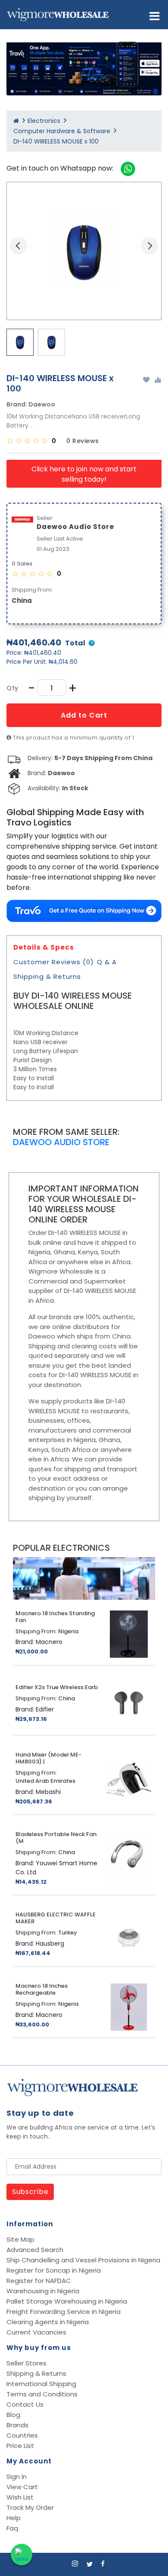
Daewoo (42, 404)
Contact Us (25, 2404)
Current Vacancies (36, 2332)
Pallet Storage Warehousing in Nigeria (67, 2301)
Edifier (45, 1709)
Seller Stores (26, 2363)
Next (149, 246)
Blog (13, 2415)
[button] (154, 16)
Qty (12, 688)
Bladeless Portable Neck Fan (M (56, 1838)
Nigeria (68, 1632)
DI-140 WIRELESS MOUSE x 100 (56, 141)
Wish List (20, 2497)
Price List (20, 2446)
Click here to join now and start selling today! (84, 474)
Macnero (49, 1642)
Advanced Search (35, 2250)
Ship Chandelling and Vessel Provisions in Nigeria (83, 2260)
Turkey (68, 1933)
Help (14, 2518)
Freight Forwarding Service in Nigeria (64, 2312)
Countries (22, 2435)
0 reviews (83, 441)
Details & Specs (44, 947)
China (22, 600)
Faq (12, 2528)
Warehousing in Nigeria (43, 2291)
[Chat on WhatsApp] (22, 2555)
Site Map (20, 2239)
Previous (19, 246)
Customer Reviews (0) (54, 962)
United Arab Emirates (45, 1781)
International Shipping (41, 2384)
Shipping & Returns (47, 976)
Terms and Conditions (42, 2394)
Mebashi (48, 1792)
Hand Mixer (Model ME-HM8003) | (48, 1758)
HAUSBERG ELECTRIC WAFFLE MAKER (56, 1918)
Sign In (17, 2477)
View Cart (22, 2487)
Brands (17, 2425)
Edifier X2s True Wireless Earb (57, 1687)
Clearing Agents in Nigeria (48, 2322)
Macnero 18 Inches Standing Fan (55, 1617)
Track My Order (30, 2507)
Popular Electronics (61, 1548)
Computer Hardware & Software (62, 131)
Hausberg (50, 1943)
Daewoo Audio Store (61, 1142)
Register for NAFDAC (39, 2281)
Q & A (107, 962)
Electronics (44, 121)
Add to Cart (84, 715)
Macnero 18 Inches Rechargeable (42, 1989)
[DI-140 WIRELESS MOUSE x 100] (84, 251)
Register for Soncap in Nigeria (54, 2270)
